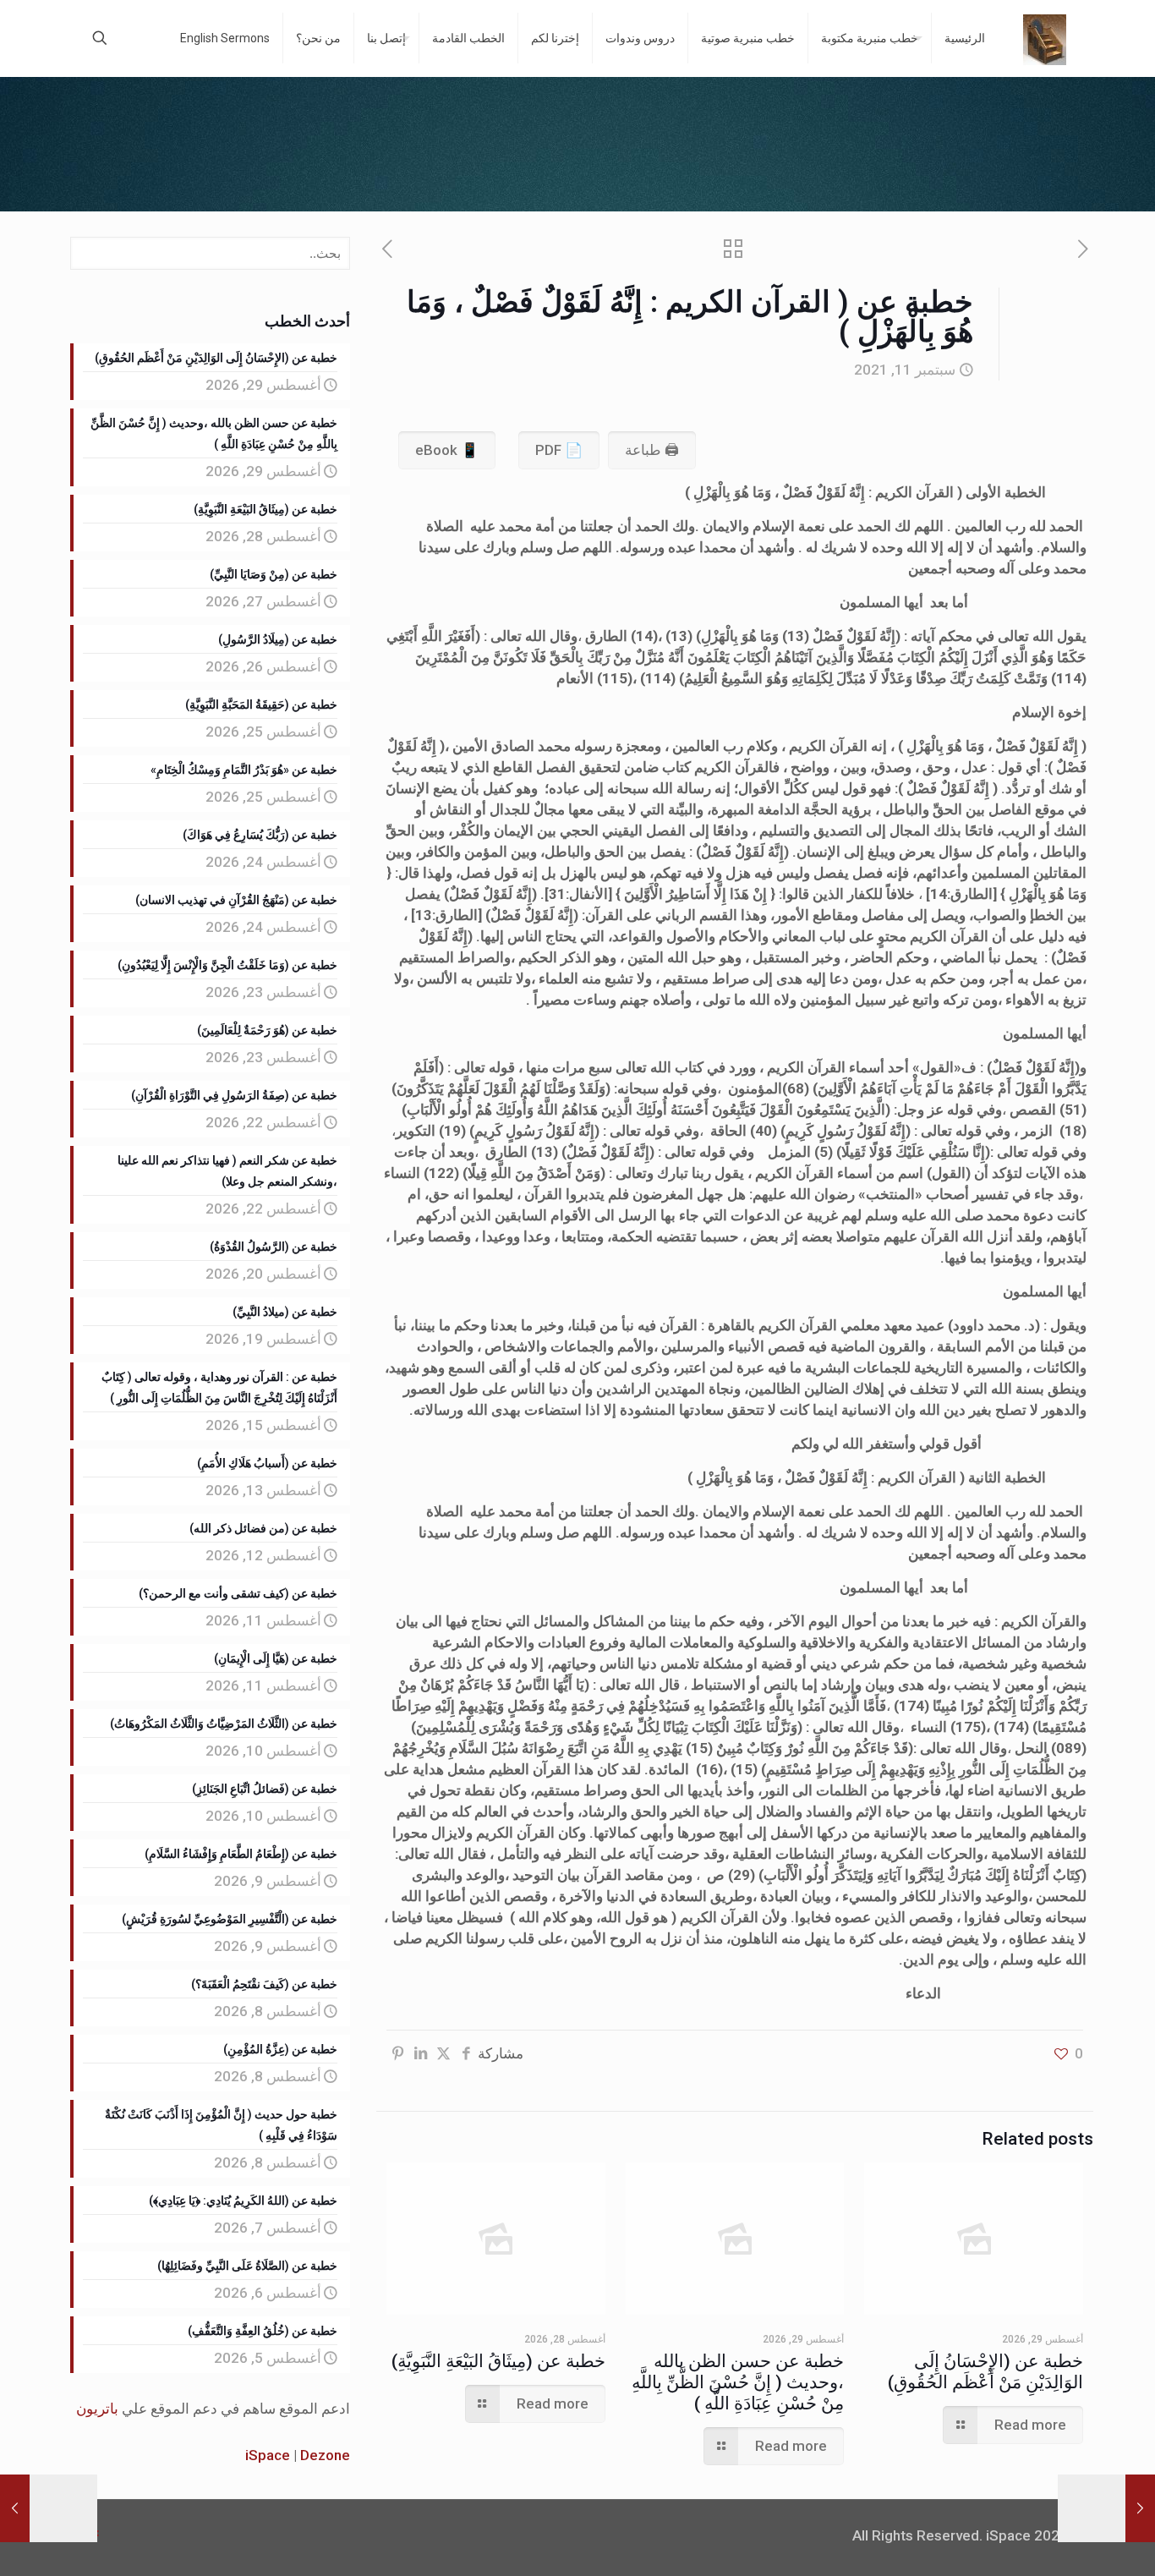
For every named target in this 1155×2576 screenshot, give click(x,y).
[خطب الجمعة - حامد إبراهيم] (1045, 38)
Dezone (325, 2455)
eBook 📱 (447, 450)
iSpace (268, 2455)
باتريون (97, 2409)
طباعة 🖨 (652, 450)
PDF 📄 (559, 450)
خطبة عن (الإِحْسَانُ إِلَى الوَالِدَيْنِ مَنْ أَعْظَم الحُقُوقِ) (985, 2372)
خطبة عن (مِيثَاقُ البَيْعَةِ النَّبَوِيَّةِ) (498, 2361)
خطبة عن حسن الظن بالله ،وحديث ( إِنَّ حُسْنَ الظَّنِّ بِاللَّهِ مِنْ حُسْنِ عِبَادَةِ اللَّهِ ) (738, 2382)
